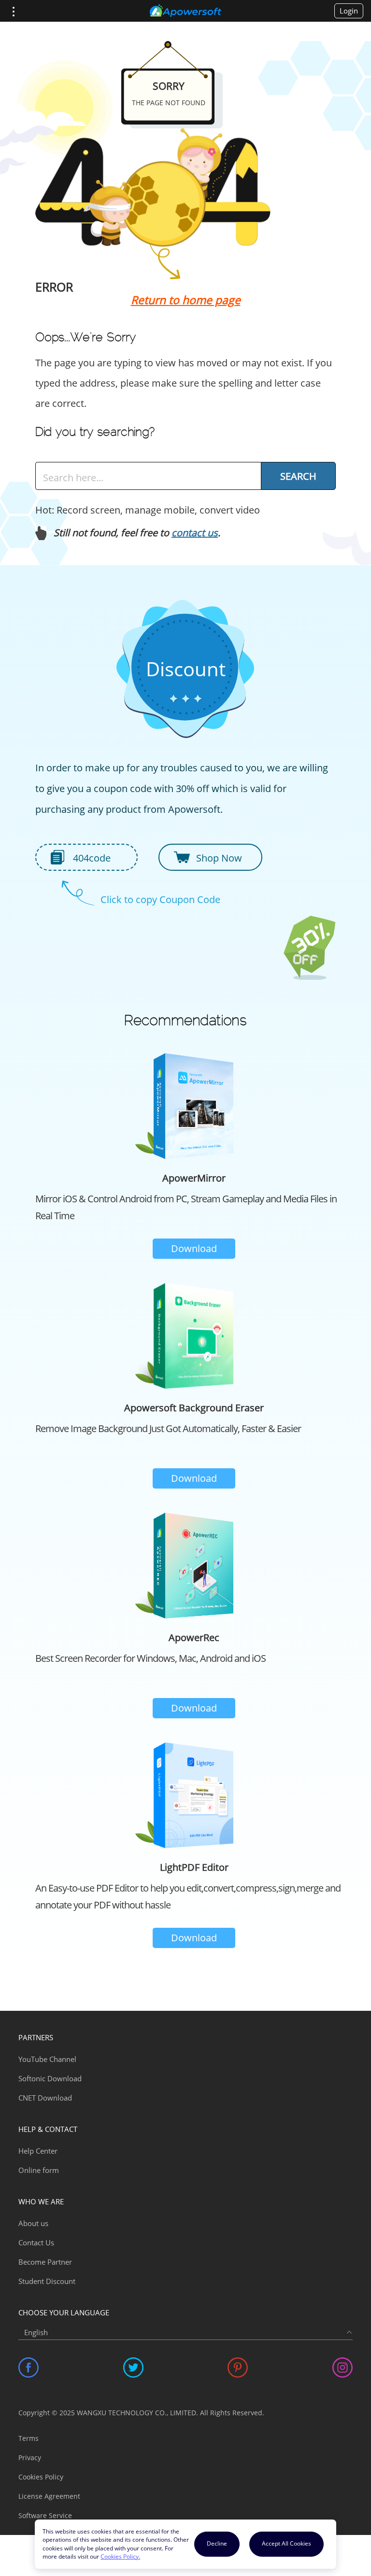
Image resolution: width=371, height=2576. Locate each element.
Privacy (30, 2458)
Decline (217, 2543)
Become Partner (45, 2262)
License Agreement (49, 2496)
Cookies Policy (41, 2477)
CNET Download (45, 2098)
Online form (39, 2170)
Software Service (45, 2515)
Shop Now (219, 858)
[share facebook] (29, 2367)
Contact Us (36, 2242)
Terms (29, 2438)
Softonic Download (50, 2078)
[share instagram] (342, 2367)
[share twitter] (133, 2367)
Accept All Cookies (286, 2543)
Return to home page (186, 300)
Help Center (38, 2151)
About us (33, 2223)
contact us (195, 533)
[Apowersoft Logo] (185, 11)
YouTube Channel (47, 2059)
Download (194, 1248)
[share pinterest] (238, 2367)
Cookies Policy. (120, 2556)
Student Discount (47, 2281)
